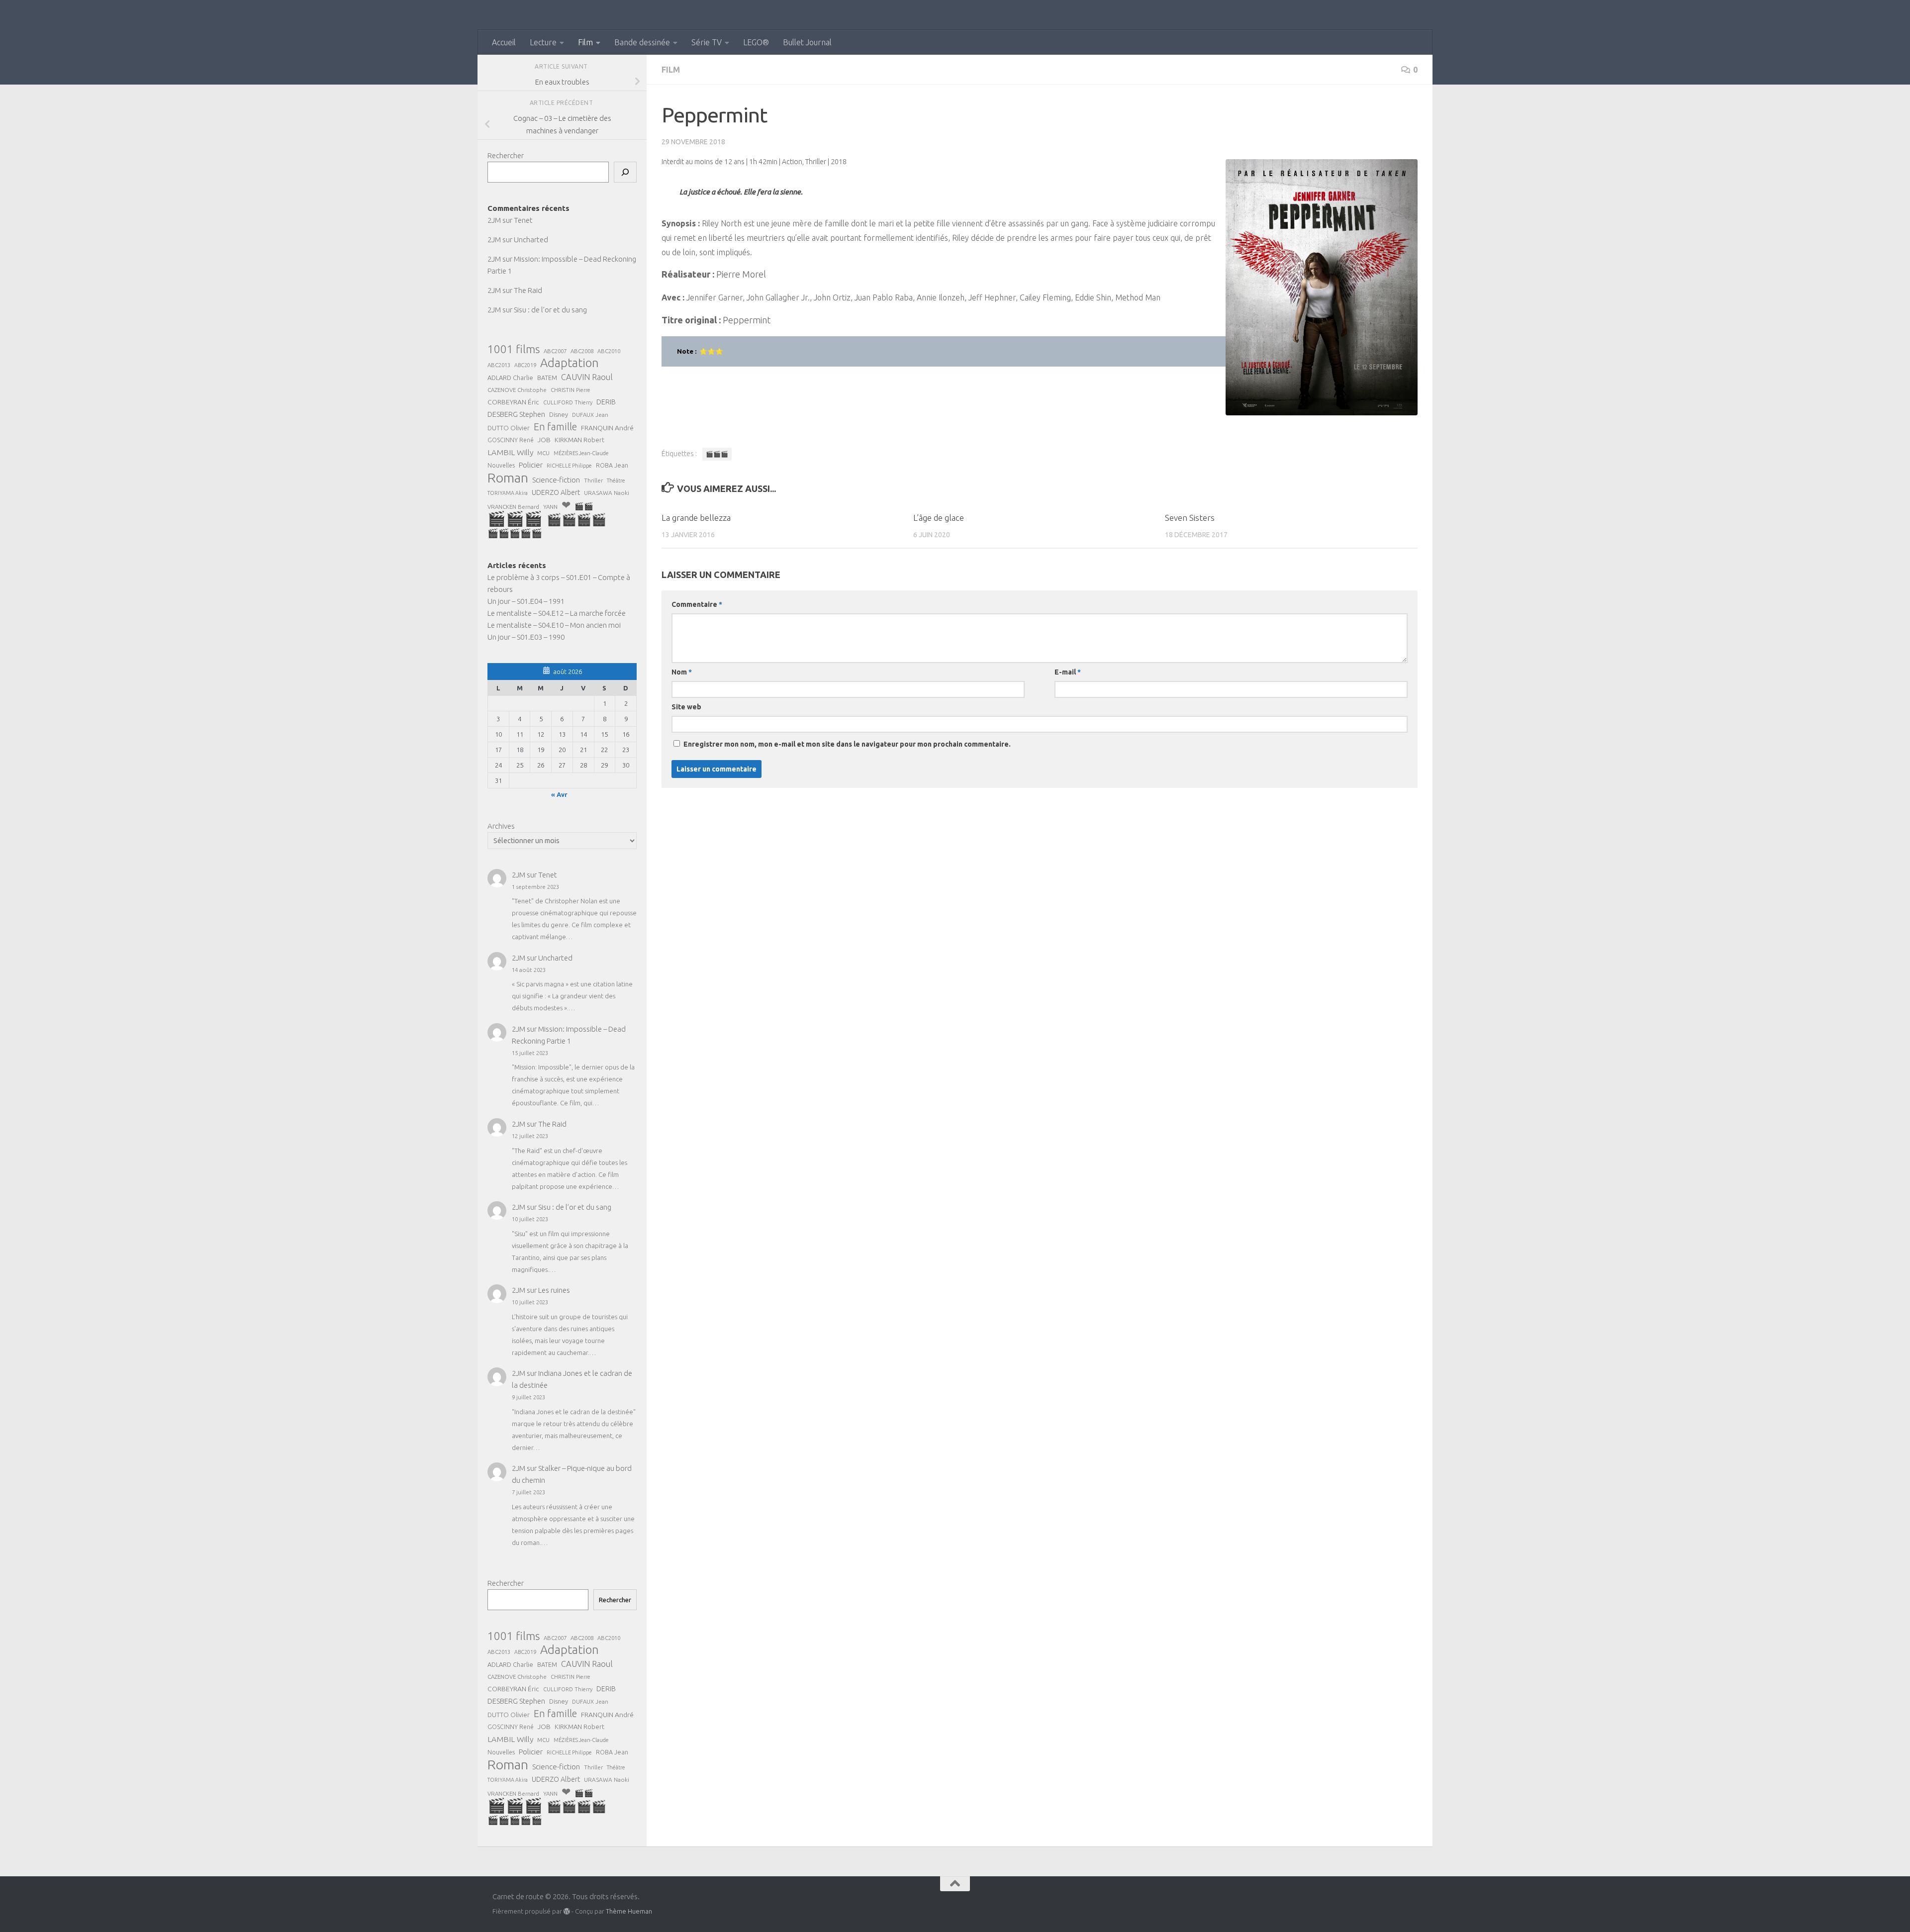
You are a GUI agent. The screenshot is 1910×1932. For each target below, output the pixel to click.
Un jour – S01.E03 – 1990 (526, 637)
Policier (531, 465)
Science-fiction (556, 480)
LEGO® (756, 42)
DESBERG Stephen (516, 414)
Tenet (523, 220)
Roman (508, 478)
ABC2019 (525, 365)
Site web (686, 707)
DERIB (606, 402)
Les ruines (554, 1290)
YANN (550, 507)
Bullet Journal (807, 42)
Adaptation (570, 363)
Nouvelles (501, 465)
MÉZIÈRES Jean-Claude (581, 453)
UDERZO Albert (556, 492)
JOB (544, 440)
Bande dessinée (642, 42)
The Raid (528, 290)
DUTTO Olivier (509, 428)
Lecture (543, 42)
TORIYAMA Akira (508, 493)
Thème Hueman (629, 1911)
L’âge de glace (939, 518)
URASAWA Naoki (607, 493)
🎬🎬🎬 (717, 454)
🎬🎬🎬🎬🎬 (515, 533)
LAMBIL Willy (510, 452)
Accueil (504, 42)
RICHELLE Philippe (569, 466)
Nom (682, 672)
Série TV (707, 42)
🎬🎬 (584, 506)
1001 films (514, 349)
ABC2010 (609, 351)
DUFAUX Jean (590, 415)
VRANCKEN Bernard (513, 507)
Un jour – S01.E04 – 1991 (526, 601)
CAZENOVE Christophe (517, 390)
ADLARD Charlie (510, 378)
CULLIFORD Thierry (568, 402)
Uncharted (531, 240)
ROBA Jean (612, 465)
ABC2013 (499, 365)
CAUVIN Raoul (587, 377)
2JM (494, 220)
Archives (501, 826)
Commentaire (697, 604)
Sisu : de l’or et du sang (550, 310)
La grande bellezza (696, 518)
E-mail (1068, 672)
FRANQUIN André (607, 428)
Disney (559, 414)
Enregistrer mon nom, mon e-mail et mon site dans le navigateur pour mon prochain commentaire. (847, 744)
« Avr (559, 794)
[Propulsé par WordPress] (567, 1911)
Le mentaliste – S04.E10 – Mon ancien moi (554, 625)
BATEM (547, 378)
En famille (555, 427)
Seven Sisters (1190, 518)
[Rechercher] (625, 172)
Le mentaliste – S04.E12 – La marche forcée (557, 613)
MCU (543, 453)
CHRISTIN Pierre (571, 390)
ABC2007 (555, 351)
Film (585, 42)
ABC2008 (582, 351)
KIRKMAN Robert (579, 440)
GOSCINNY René (511, 440)
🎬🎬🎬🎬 (576, 520)
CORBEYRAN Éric (513, 402)
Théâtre (616, 481)
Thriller (593, 480)
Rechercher (506, 155)
